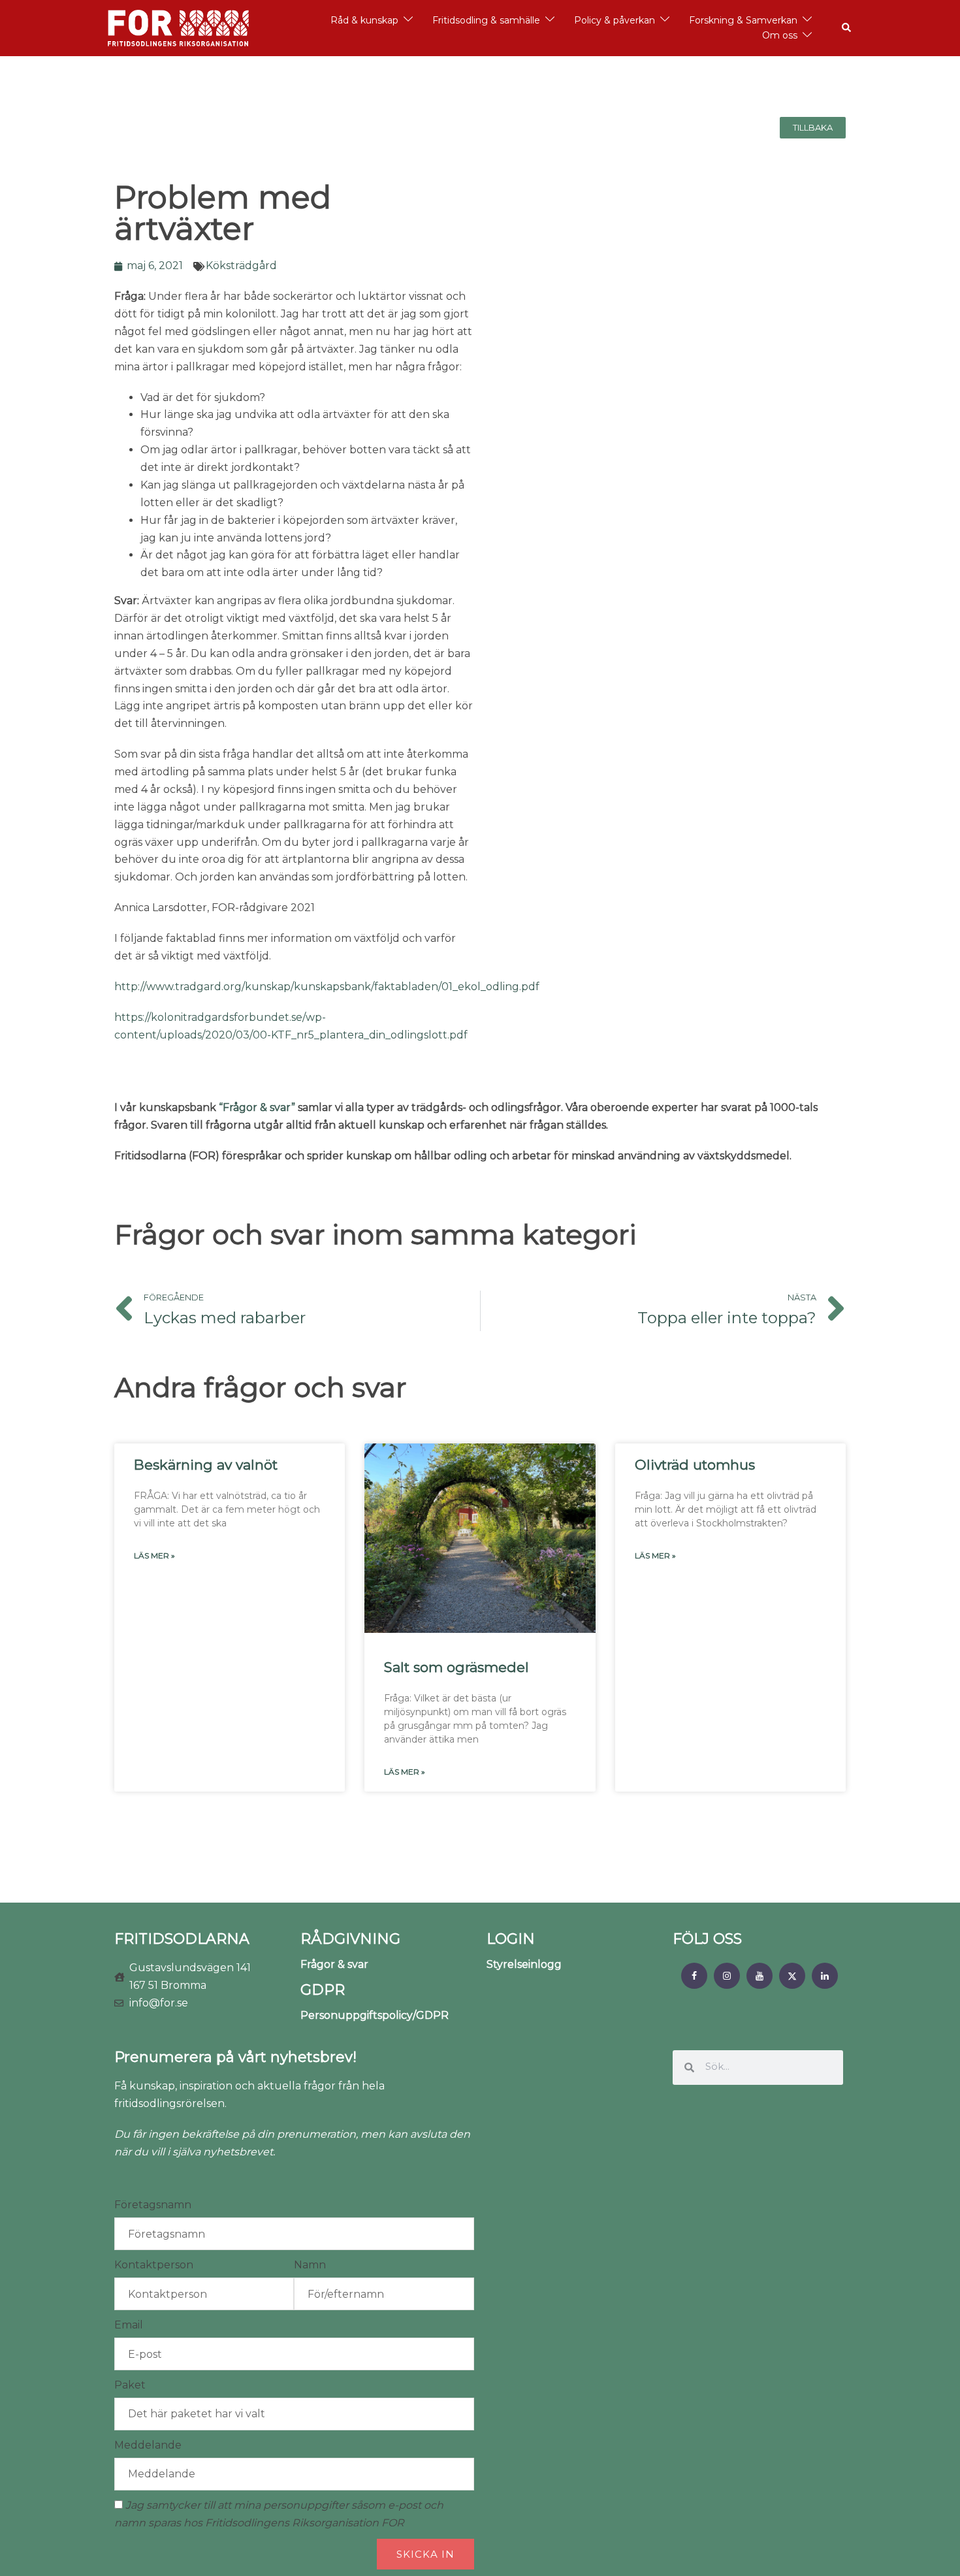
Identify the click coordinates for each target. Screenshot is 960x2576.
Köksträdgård (241, 266)
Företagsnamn (153, 2205)
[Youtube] (760, 1976)
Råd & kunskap (364, 20)
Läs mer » (154, 1555)
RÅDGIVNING (350, 1939)
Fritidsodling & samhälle (486, 20)
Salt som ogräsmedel (456, 1667)
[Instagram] (727, 1976)
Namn (310, 2265)
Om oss (780, 35)
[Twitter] (792, 1976)
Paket (130, 2385)
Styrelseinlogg (524, 1964)
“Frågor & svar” (257, 1107)
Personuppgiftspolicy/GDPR (375, 2015)
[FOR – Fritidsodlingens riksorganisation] (178, 27)
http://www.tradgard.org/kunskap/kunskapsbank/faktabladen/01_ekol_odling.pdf (327, 987)
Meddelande (148, 2445)
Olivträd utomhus (695, 1465)
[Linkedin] (825, 1976)
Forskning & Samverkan (743, 20)
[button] (847, 28)
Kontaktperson (154, 2265)
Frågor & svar (334, 1964)
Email (129, 2325)
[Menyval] (694, 1976)
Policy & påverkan (615, 20)
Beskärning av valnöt (206, 1465)
